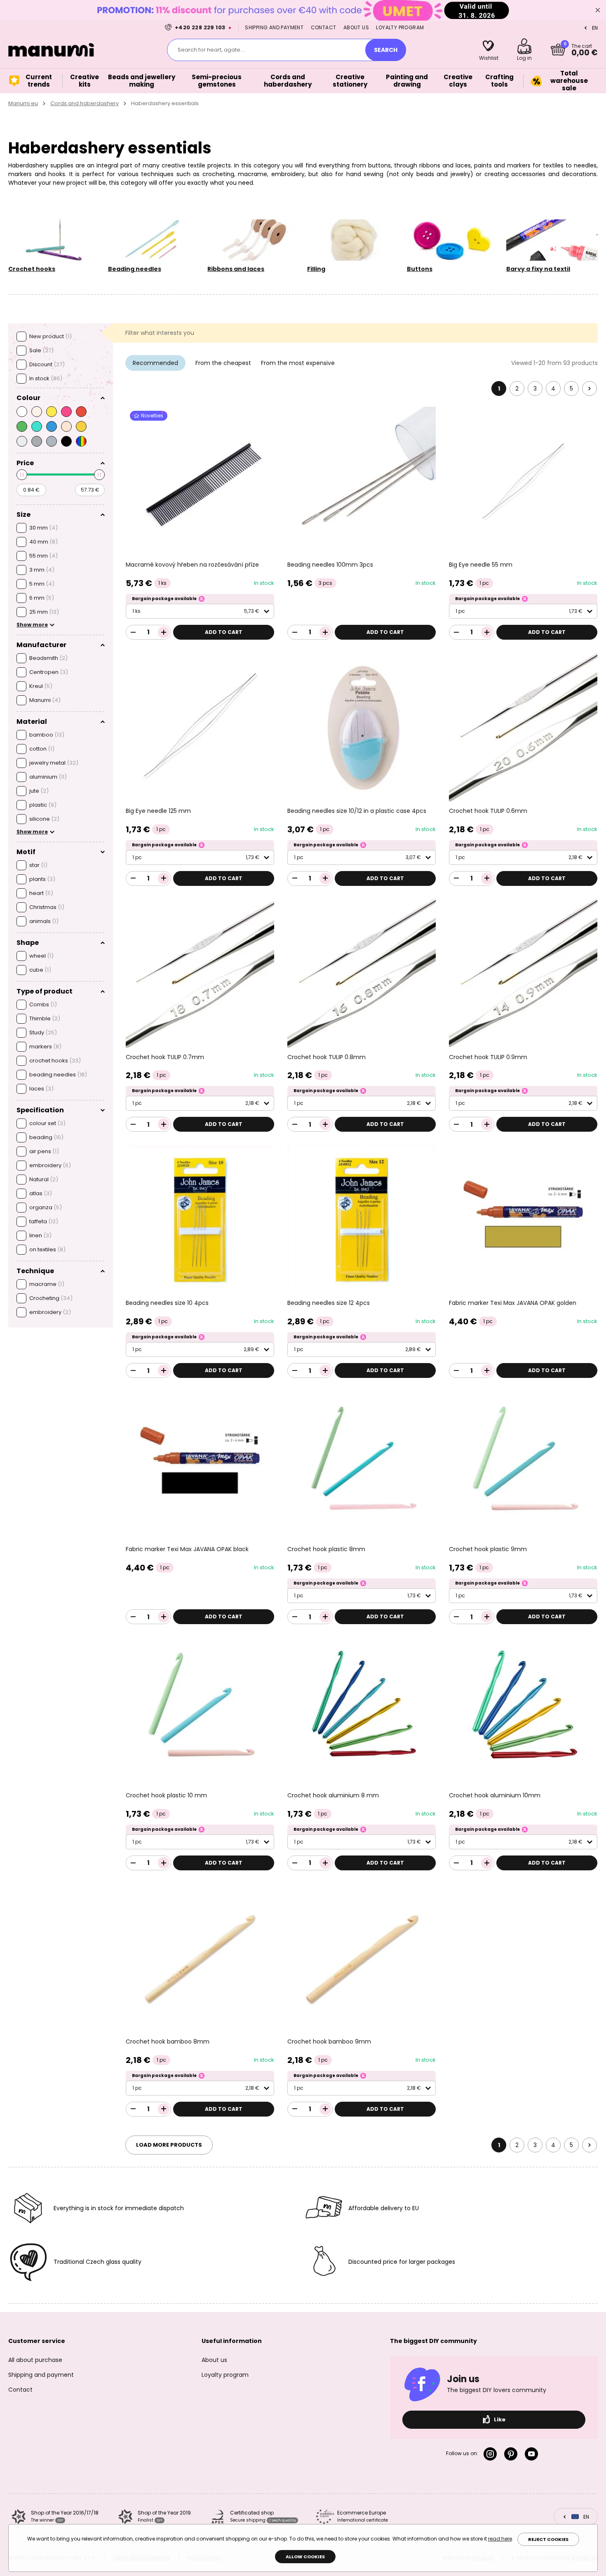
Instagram (492, 2454)
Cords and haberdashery (85, 103)
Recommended (155, 363)
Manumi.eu (23, 103)
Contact (324, 27)
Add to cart (224, 632)
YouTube (533, 2454)
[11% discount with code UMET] (303, 10)
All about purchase (35, 2360)
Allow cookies (305, 2557)
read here (500, 2539)
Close (598, 10)
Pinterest (512, 2454)
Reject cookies (548, 2539)
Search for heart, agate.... (211, 50)
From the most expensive (298, 363)
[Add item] (164, 632)
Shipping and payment (274, 27)
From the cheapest (223, 363)
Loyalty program (400, 27)
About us (356, 27)
